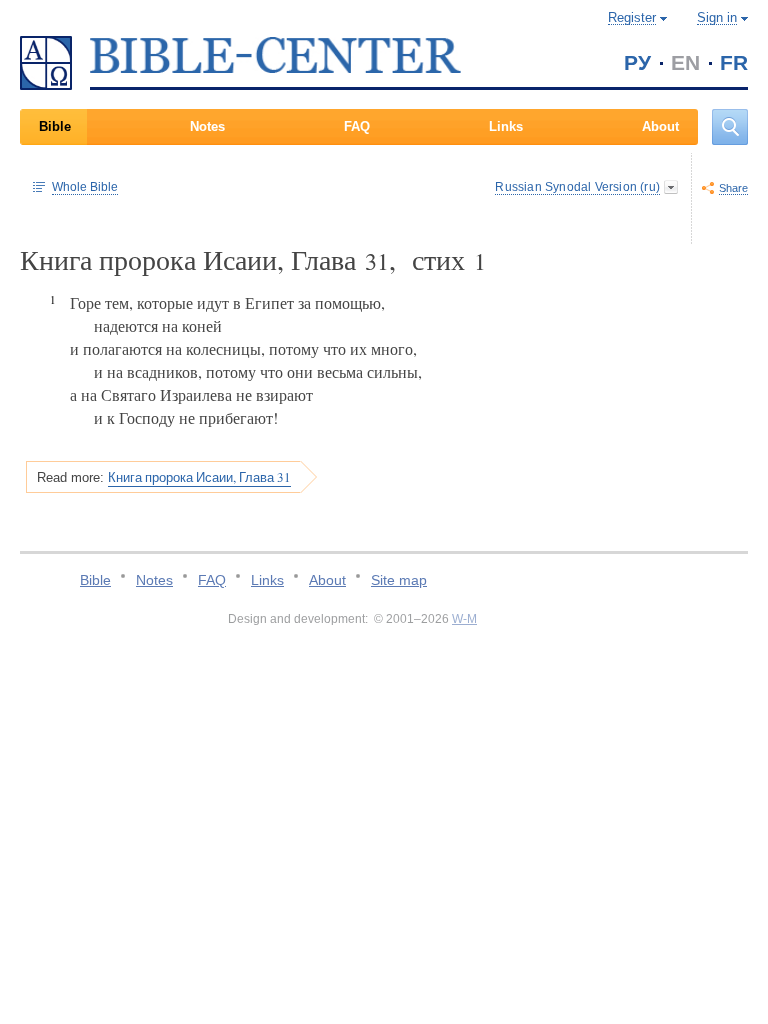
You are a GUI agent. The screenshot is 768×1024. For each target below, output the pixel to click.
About (660, 126)
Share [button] (733, 188)
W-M (464, 619)
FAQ (357, 126)
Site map (399, 580)
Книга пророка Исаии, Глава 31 (199, 477)
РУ (637, 62)
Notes (207, 126)
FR (734, 62)
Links (506, 126)
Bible (55, 126)
